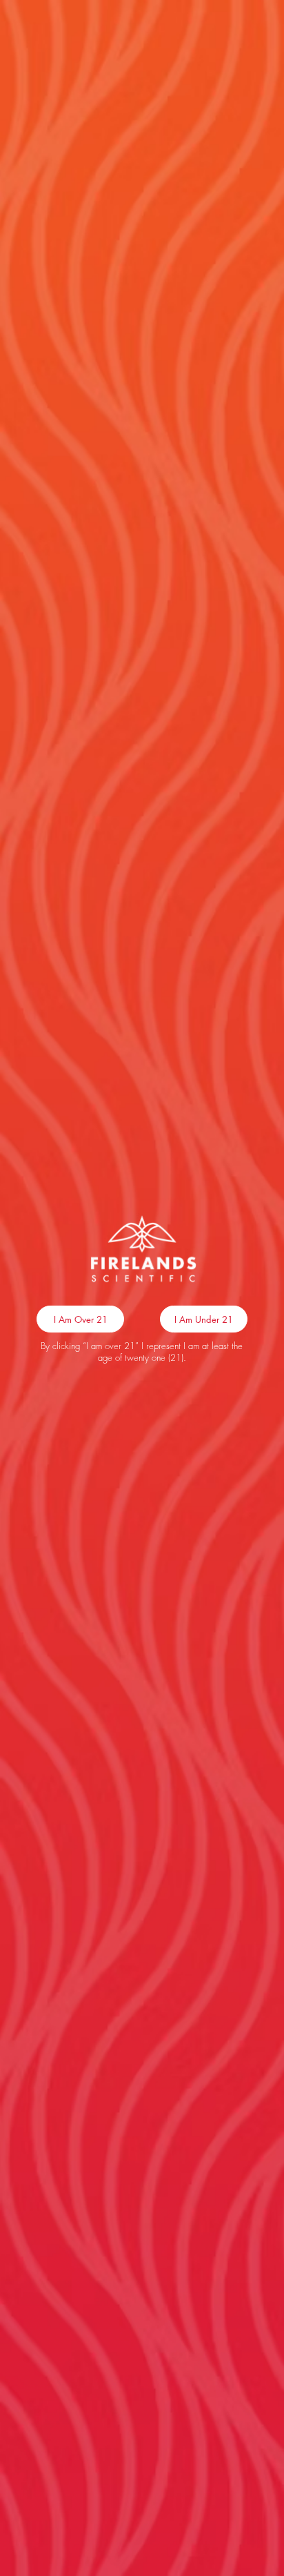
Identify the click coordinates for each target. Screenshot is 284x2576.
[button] (80, 1319)
